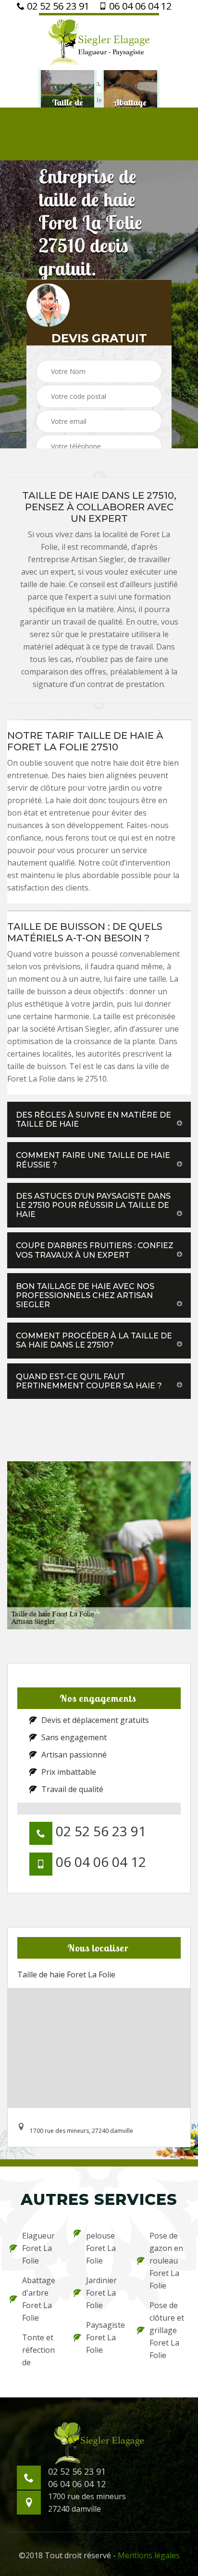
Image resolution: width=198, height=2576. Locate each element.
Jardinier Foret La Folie (101, 2293)
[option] (68, 107)
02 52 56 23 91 (57, 6)
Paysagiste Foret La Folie (105, 2337)
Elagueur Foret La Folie (38, 2248)
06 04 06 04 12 (139, 6)
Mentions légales (149, 2555)
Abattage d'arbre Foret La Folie (39, 2299)
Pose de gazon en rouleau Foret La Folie (166, 2261)
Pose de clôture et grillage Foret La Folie (167, 2330)
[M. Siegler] (99, 42)
